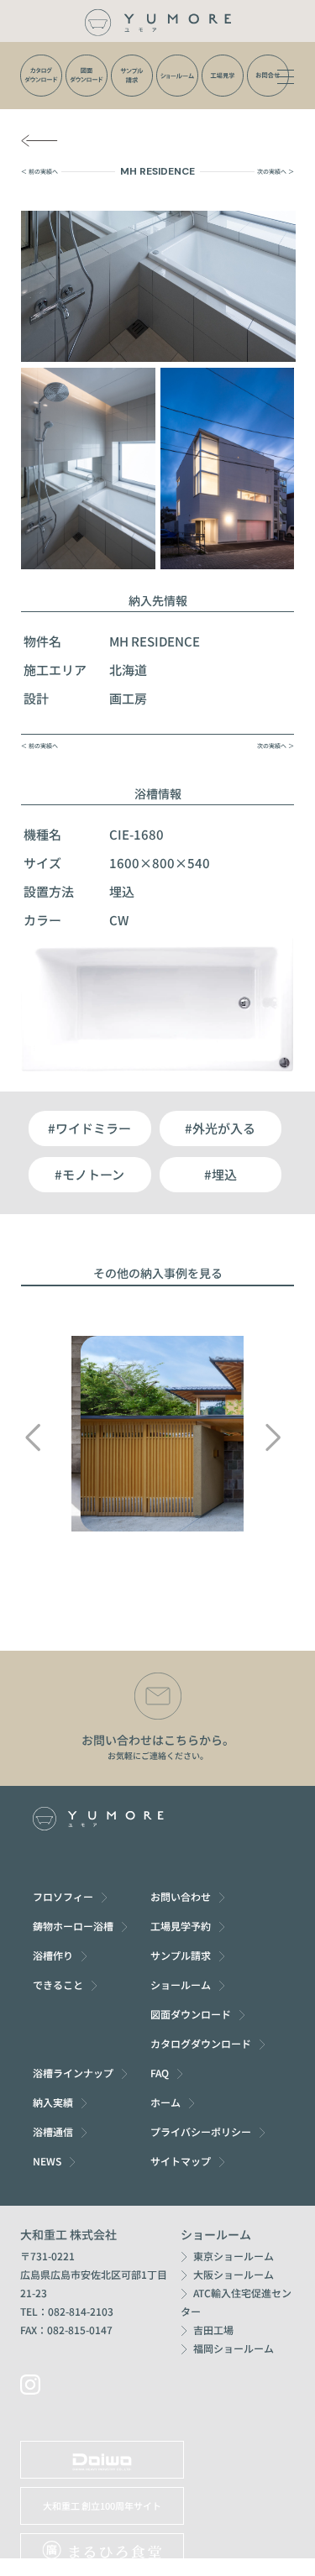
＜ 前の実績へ (39, 171)
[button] (32, 1437)
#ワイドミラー (89, 1128)
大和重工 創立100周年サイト (102, 2505)
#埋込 (220, 1174)
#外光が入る (220, 1128)
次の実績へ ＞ (276, 171)
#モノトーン (89, 1174)
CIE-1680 (136, 834)
